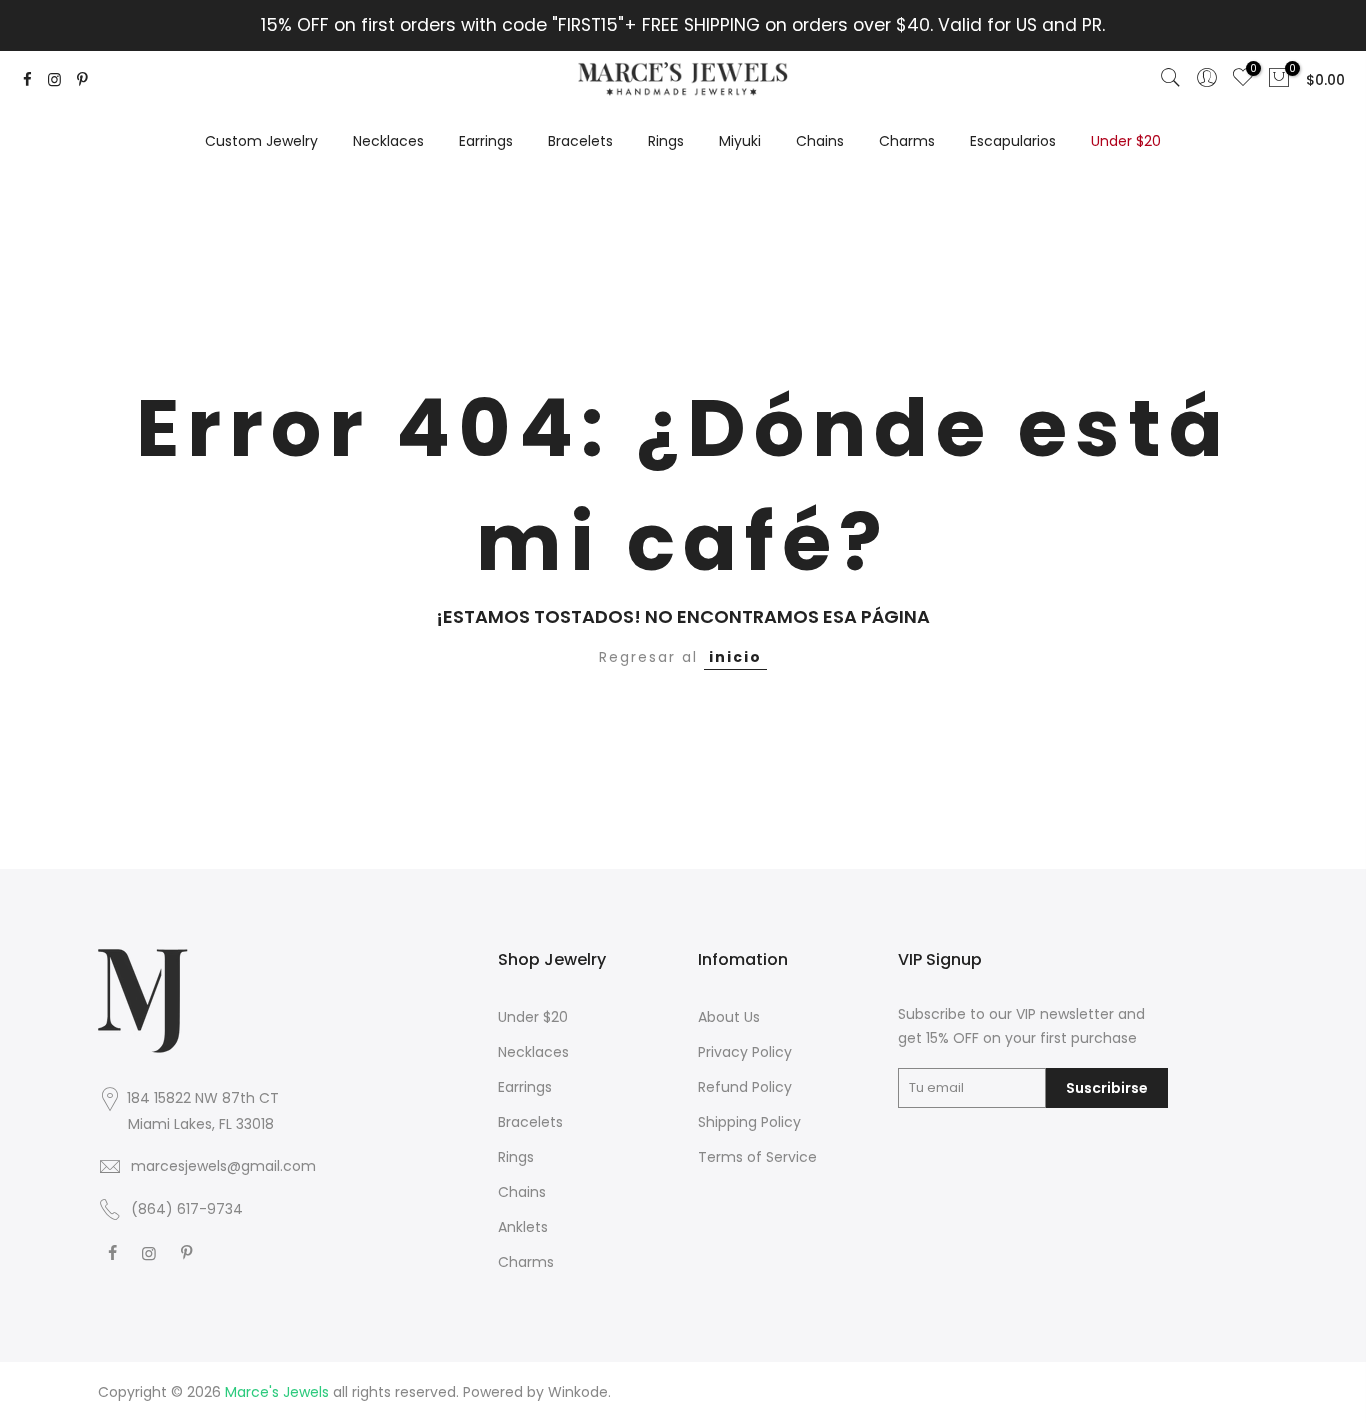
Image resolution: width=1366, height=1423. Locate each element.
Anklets (523, 1227)
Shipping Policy (749, 1122)
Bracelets (580, 141)
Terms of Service (757, 1157)
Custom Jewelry (261, 141)
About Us (729, 1017)
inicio (735, 657)
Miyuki (740, 141)
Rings (666, 141)
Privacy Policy (745, 1052)
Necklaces (388, 141)
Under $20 (1126, 141)
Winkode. (579, 1392)
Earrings (486, 141)
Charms (907, 141)
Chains (820, 141)
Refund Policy (745, 1087)
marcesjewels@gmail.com (223, 1166)
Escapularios (1013, 141)
